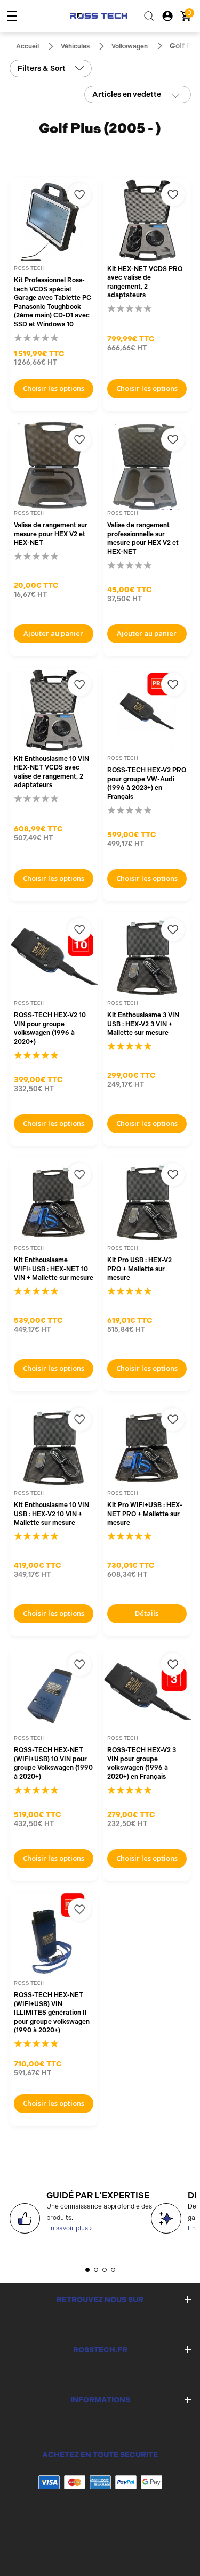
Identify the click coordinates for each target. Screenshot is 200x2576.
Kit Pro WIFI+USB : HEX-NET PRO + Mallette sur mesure (145, 1514)
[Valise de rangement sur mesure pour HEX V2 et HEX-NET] (54, 466)
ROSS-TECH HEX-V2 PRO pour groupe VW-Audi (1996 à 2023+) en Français (147, 783)
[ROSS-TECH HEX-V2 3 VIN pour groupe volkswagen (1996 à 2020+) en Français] (147, 1691)
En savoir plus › (69, 2228)
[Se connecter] (167, 16)
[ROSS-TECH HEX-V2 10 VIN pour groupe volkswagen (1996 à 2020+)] (54, 956)
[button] (87, 2270)
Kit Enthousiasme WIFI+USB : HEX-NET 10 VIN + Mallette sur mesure (54, 1269)
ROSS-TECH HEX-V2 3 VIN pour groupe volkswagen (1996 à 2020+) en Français (142, 1763)
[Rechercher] (149, 16)
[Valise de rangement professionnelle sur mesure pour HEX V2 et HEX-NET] (147, 466)
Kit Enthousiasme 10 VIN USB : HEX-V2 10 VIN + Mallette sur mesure (51, 1514)
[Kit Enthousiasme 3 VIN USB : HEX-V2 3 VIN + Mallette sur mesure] (147, 956)
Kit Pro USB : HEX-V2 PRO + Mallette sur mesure (139, 1269)
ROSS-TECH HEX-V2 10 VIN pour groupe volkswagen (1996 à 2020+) (50, 1028)
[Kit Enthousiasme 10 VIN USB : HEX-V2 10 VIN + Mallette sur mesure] (54, 1446)
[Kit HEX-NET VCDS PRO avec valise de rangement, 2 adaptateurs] (147, 221)
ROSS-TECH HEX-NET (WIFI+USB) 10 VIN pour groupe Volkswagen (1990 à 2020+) (53, 1763)
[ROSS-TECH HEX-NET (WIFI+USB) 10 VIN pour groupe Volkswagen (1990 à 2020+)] (54, 1691)
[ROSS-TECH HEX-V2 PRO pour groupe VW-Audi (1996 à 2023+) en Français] (147, 711)
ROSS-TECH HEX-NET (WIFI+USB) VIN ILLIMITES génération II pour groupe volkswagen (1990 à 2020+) (52, 2013)
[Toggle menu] (12, 16)
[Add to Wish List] (79, 195)
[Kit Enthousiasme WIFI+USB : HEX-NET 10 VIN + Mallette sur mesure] (54, 1201)
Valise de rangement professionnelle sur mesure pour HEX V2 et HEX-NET (143, 538)
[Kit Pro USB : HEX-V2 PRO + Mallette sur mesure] (147, 1201)
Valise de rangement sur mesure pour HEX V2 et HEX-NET (51, 534)
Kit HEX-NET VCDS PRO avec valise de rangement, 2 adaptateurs (145, 282)
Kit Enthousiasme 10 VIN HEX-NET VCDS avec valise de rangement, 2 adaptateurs (51, 772)
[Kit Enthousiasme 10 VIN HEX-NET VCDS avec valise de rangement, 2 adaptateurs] (54, 711)
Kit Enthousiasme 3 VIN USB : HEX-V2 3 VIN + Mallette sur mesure (143, 1024)
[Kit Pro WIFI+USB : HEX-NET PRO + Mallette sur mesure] (147, 1446)
